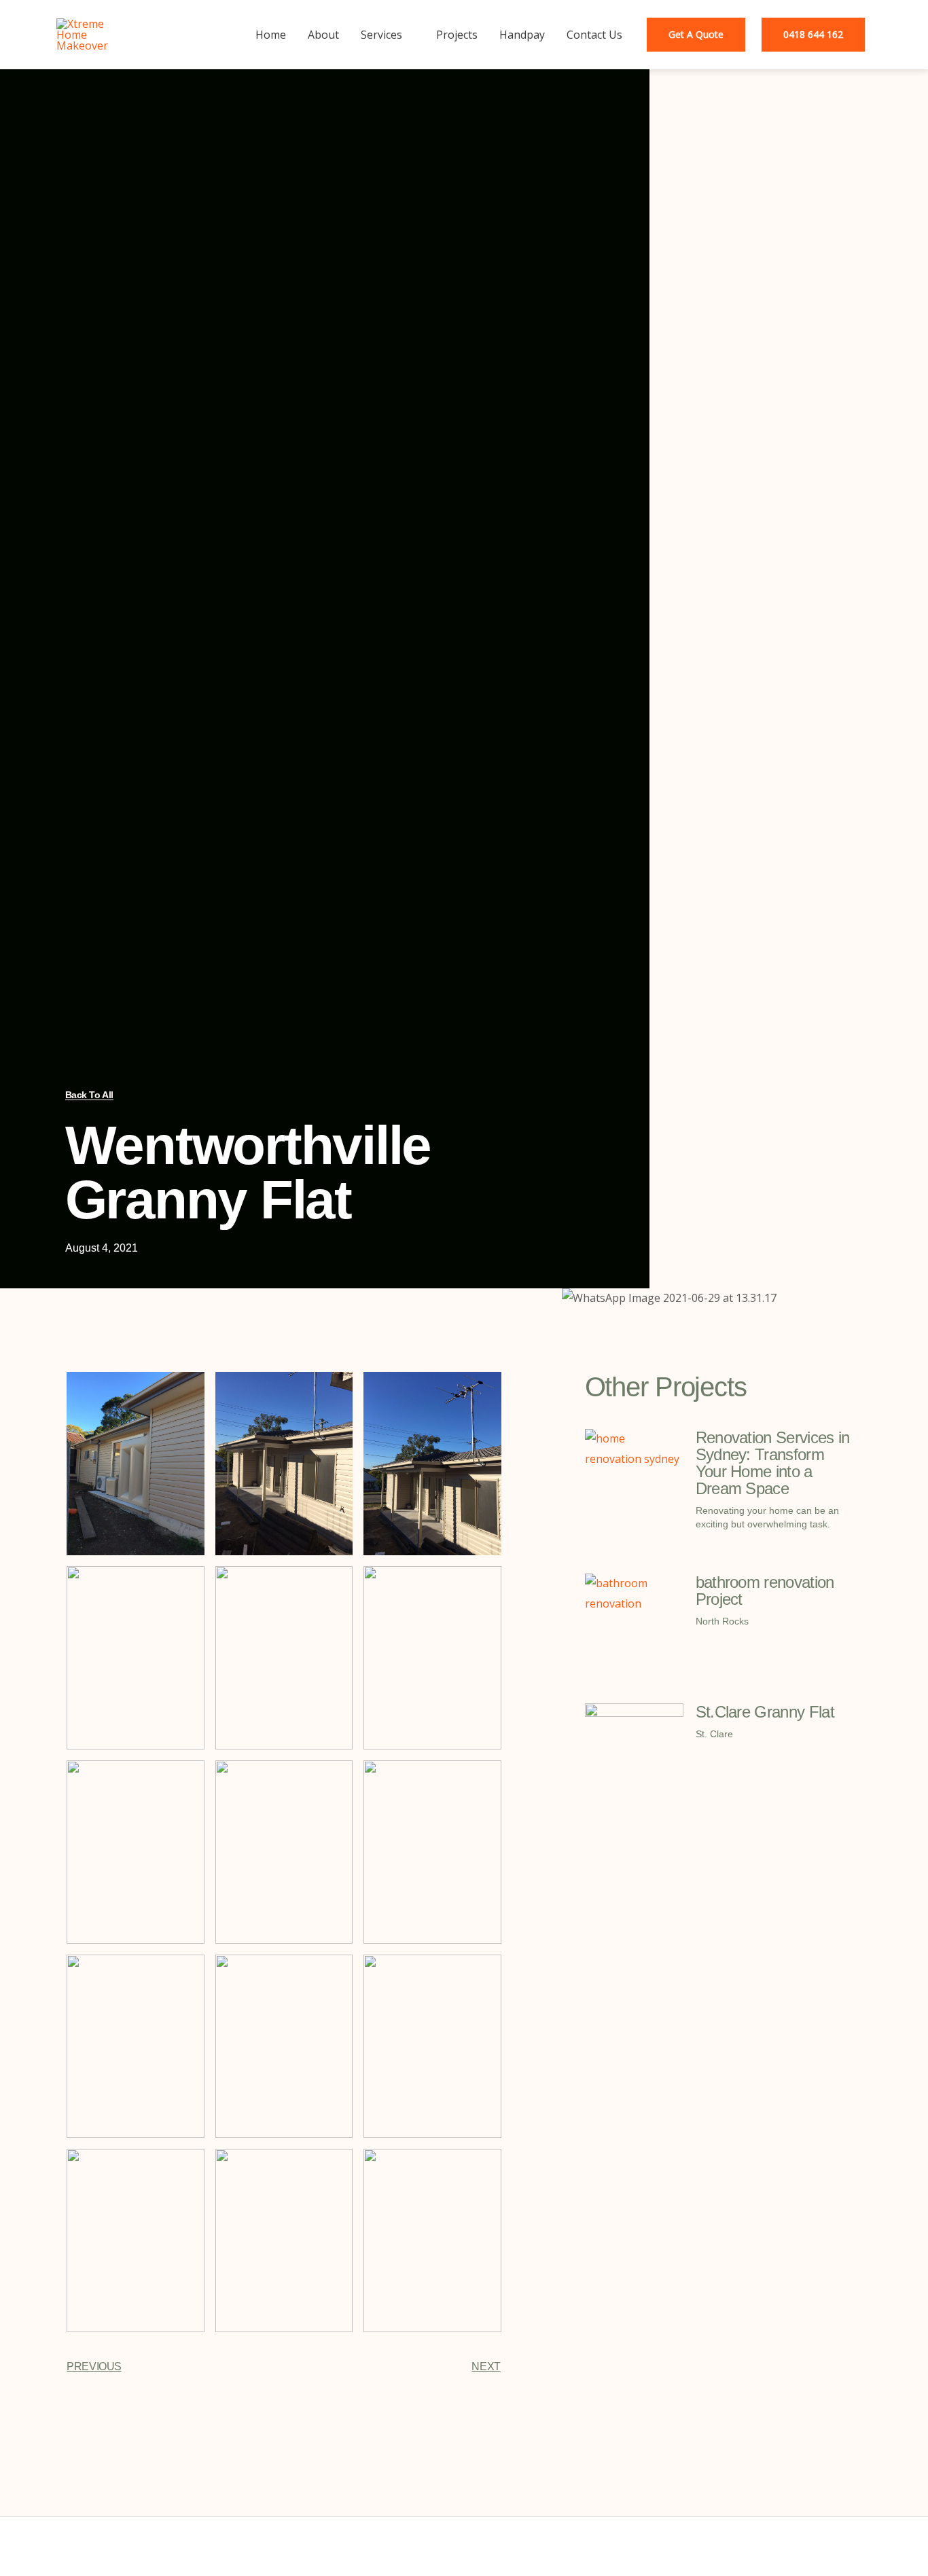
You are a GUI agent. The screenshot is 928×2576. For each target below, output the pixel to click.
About (323, 35)
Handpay (522, 35)
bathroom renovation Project (765, 1591)
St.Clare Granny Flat (765, 1712)
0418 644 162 (813, 34)
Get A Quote (696, 34)
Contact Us (594, 35)
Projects (457, 35)
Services (381, 35)
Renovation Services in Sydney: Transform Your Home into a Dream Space (773, 1463)
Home (271, 35)
